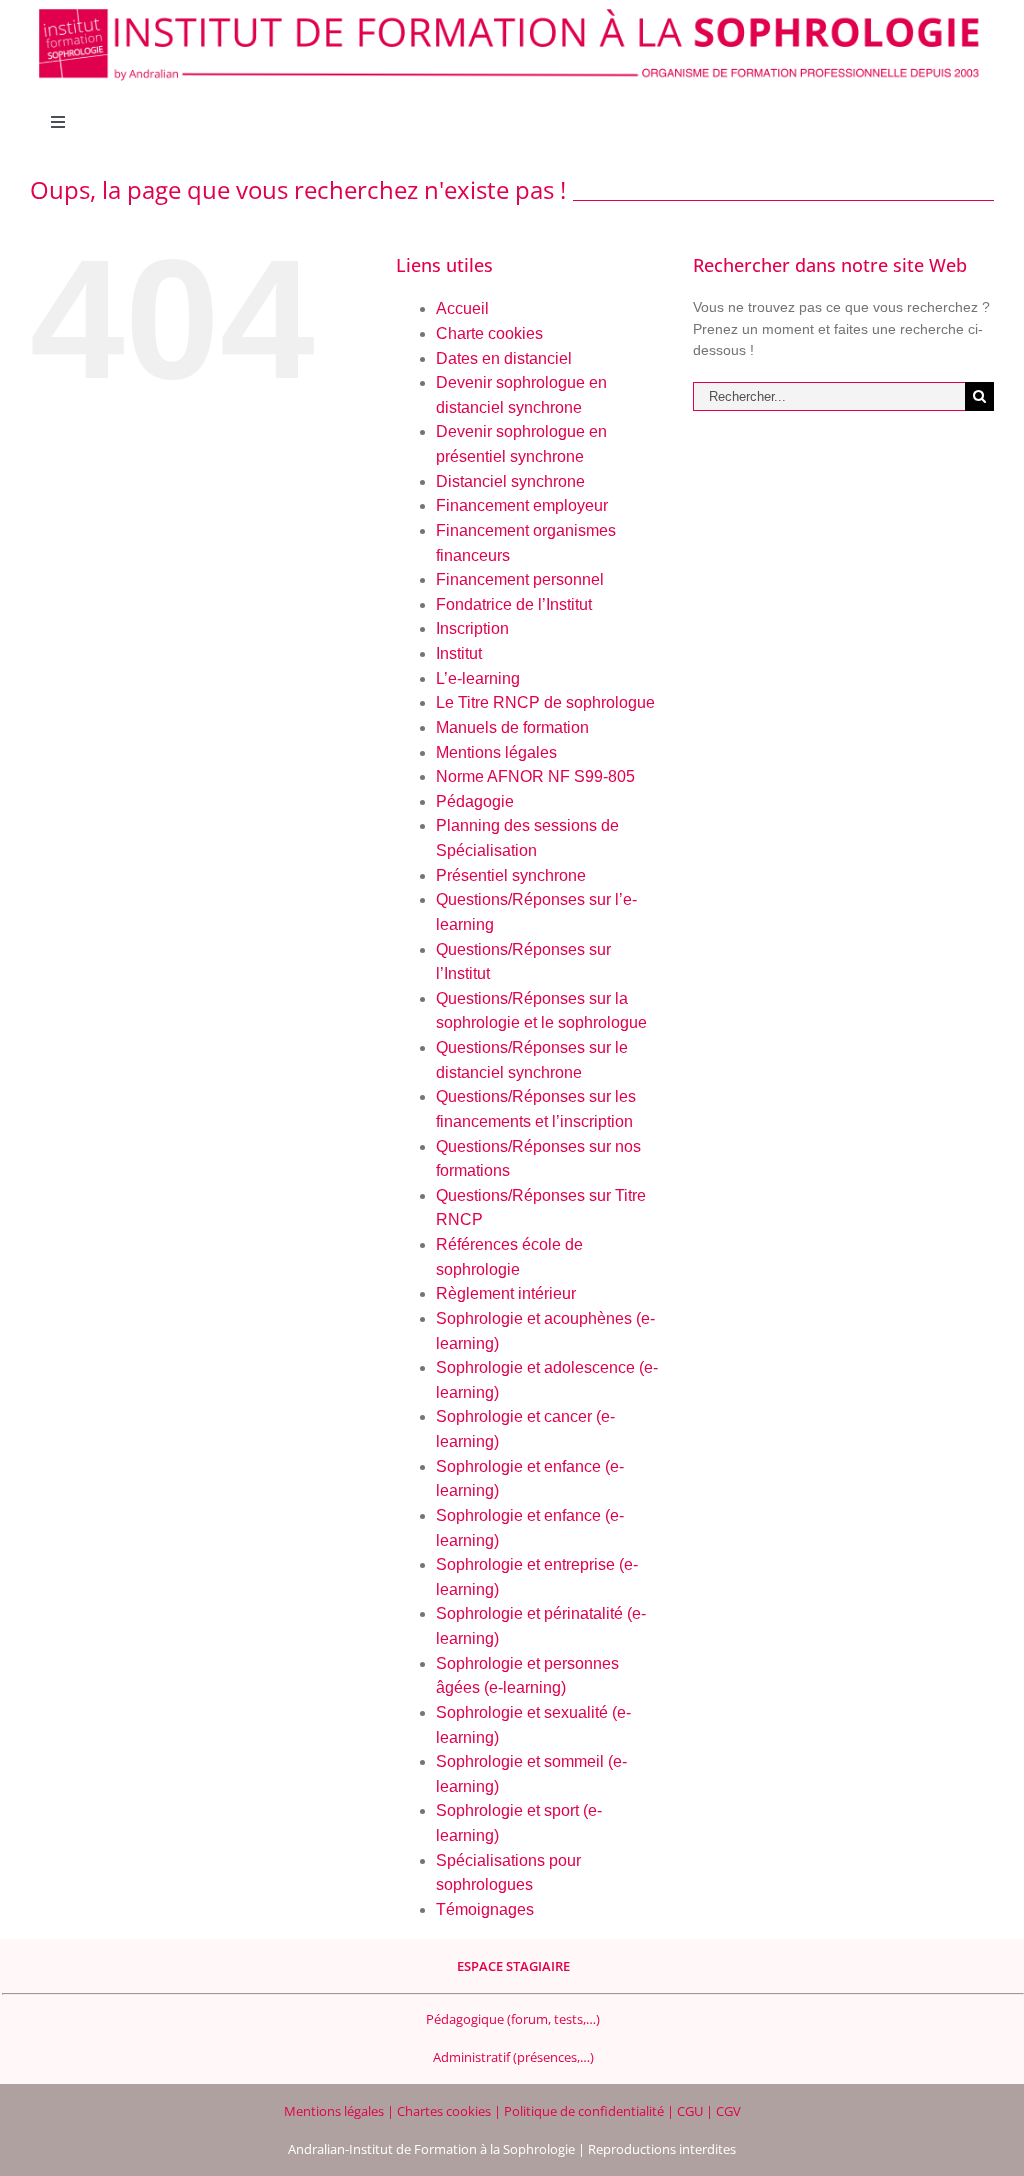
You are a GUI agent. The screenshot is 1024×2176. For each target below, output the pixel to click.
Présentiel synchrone (511, 875)
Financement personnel (520, 579)
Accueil (462, 308)
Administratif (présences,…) (513, 2057)
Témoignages (485, 1909)
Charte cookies (489, 333)
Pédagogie (475, 801)
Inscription (472, 628)
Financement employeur (522, 505)
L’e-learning (478, 678)
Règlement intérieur (506, 1293)
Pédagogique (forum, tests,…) (513, 2019)
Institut (459, 653)
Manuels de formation (512, 727)
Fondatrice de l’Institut (514, 604)
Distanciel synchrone (510, 481)
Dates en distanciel (504, 358)
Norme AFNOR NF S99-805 (535, 776)
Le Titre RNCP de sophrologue (545, 702)
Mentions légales (496, 752)
